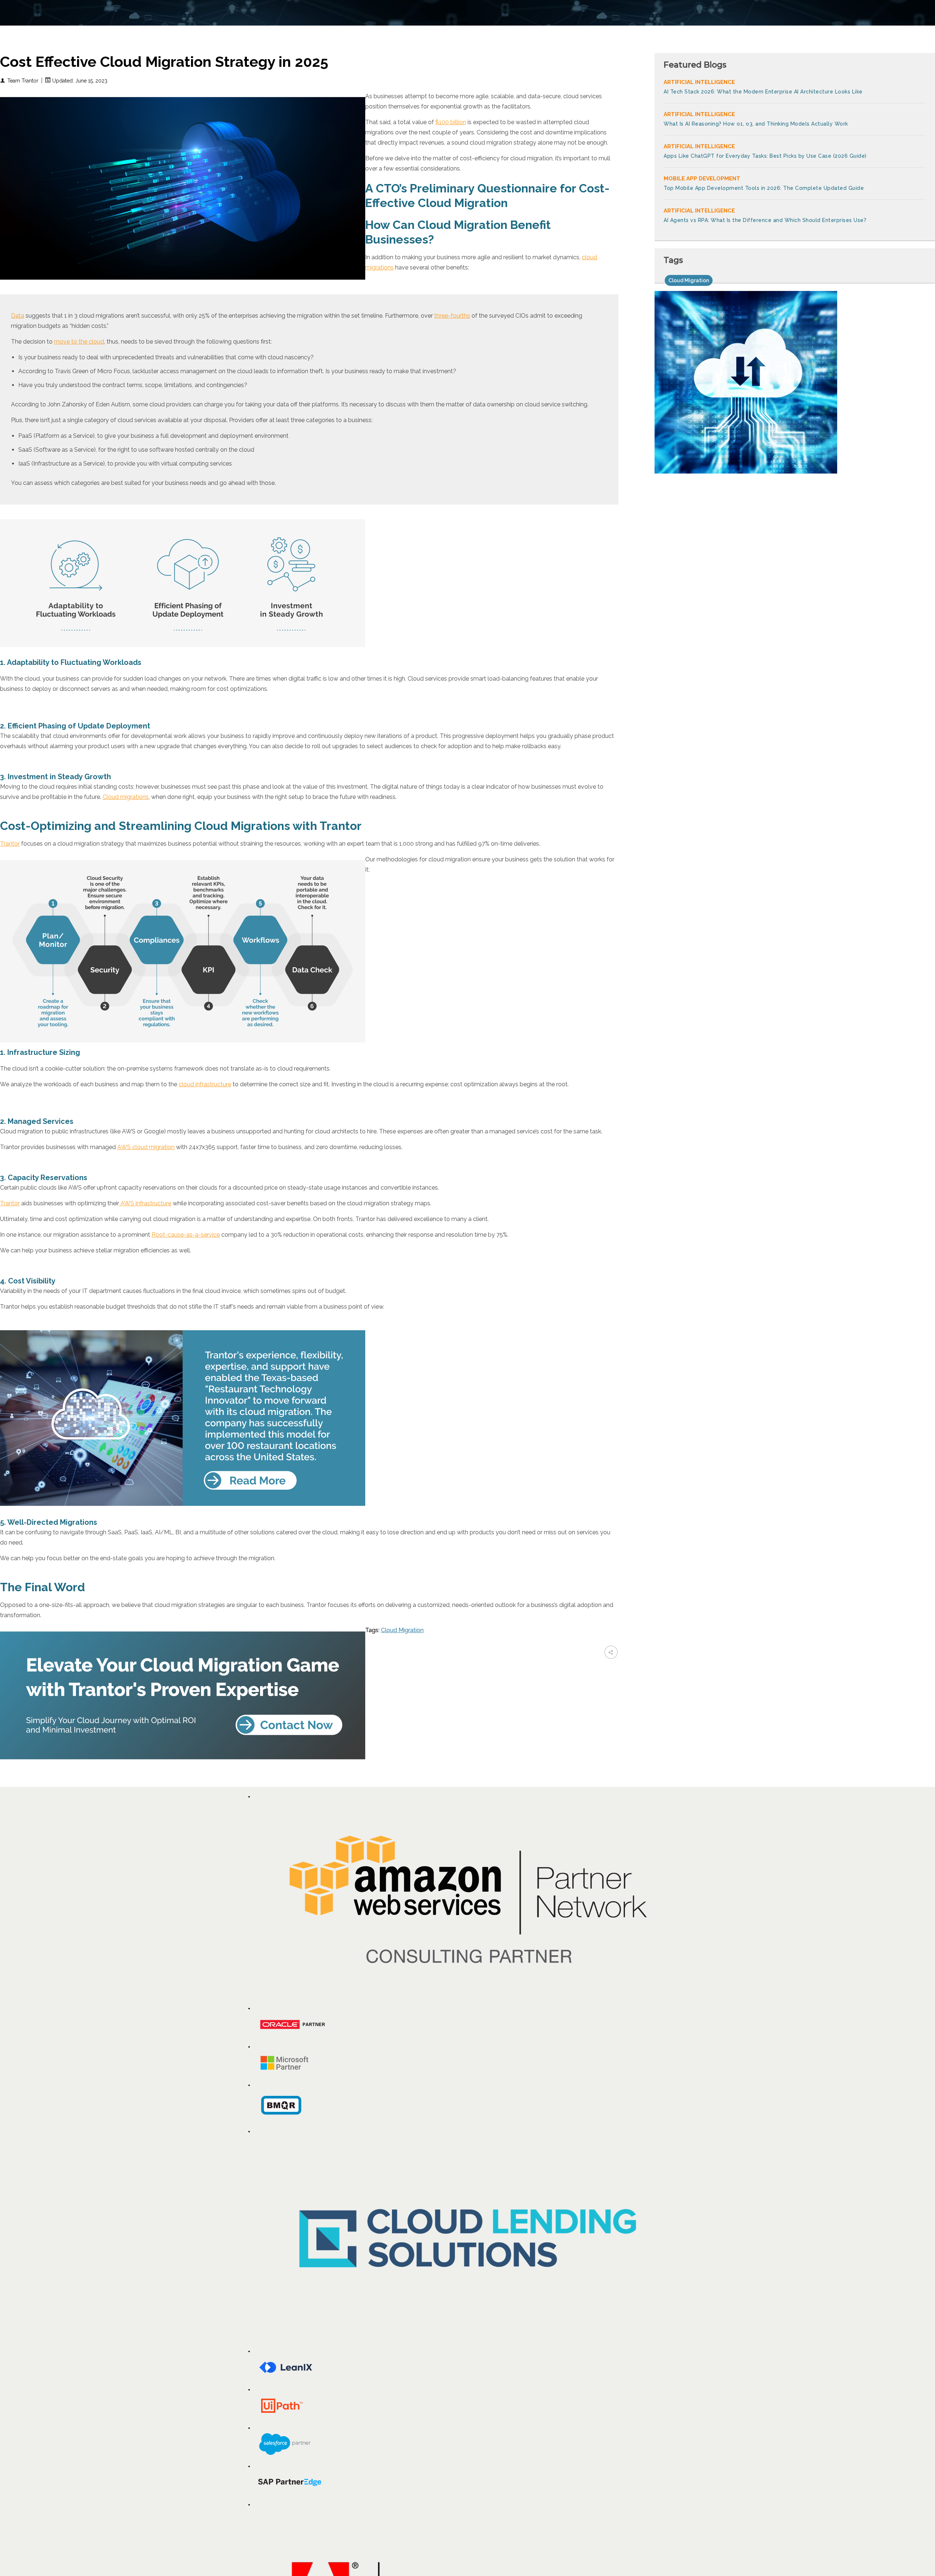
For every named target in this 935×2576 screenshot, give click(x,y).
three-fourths (452, 316)
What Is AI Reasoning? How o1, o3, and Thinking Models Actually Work (756, 124)
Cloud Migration (402, 1630)
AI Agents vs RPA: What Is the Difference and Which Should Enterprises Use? (765, 220)
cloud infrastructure (205, 1084)
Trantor (10, 844)
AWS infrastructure (145, 1203)
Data (18, 316)
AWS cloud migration (146, 1147)
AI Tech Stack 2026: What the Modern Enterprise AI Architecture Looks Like (763, 92)
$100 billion (451, 122)
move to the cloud (79, 342)
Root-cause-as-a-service (186, 1235)
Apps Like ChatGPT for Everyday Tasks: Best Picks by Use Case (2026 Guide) (765, 156)
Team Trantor (23, 81)
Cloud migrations (126, 797)
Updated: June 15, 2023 (79, 81)
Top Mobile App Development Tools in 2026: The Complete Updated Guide (764, 188)
